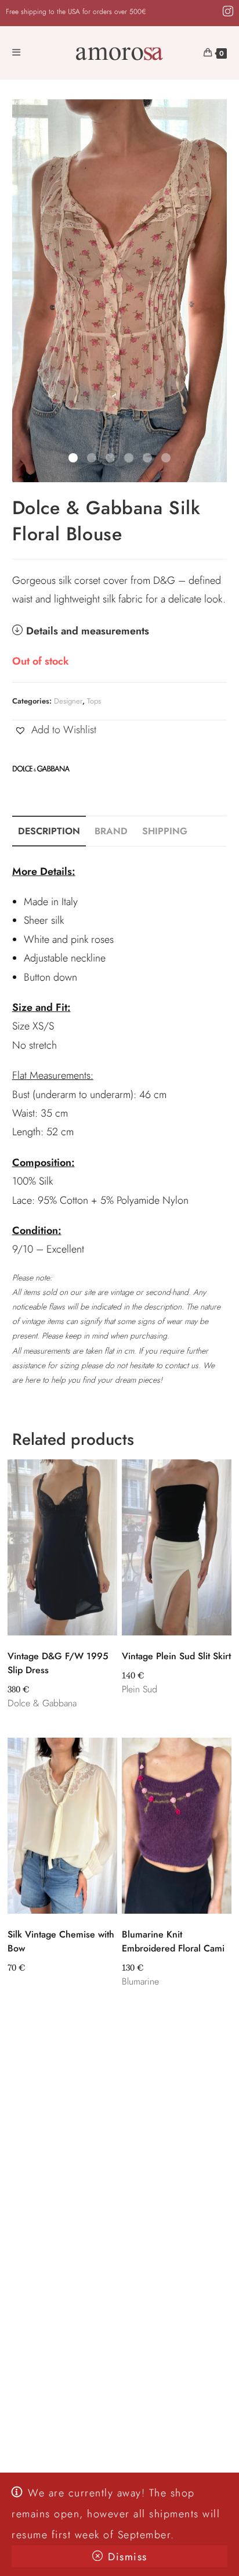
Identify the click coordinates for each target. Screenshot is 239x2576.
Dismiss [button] (128, 2557)
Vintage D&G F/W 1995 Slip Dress (58, 1663)
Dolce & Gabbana (42, 1703)
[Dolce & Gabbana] (41, 767)
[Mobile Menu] (17, 53)
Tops (94, 701)
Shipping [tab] (165, 831)
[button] (54, 730)
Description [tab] (49, 831)
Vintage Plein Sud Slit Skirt (176, 1656)
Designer (68, 701)
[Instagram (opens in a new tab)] (226, 12)
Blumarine (140, 1981)
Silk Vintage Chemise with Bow (61, 1941)
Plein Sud (140, 1689)
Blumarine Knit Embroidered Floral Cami (173, 1941)
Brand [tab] (111, 831)
